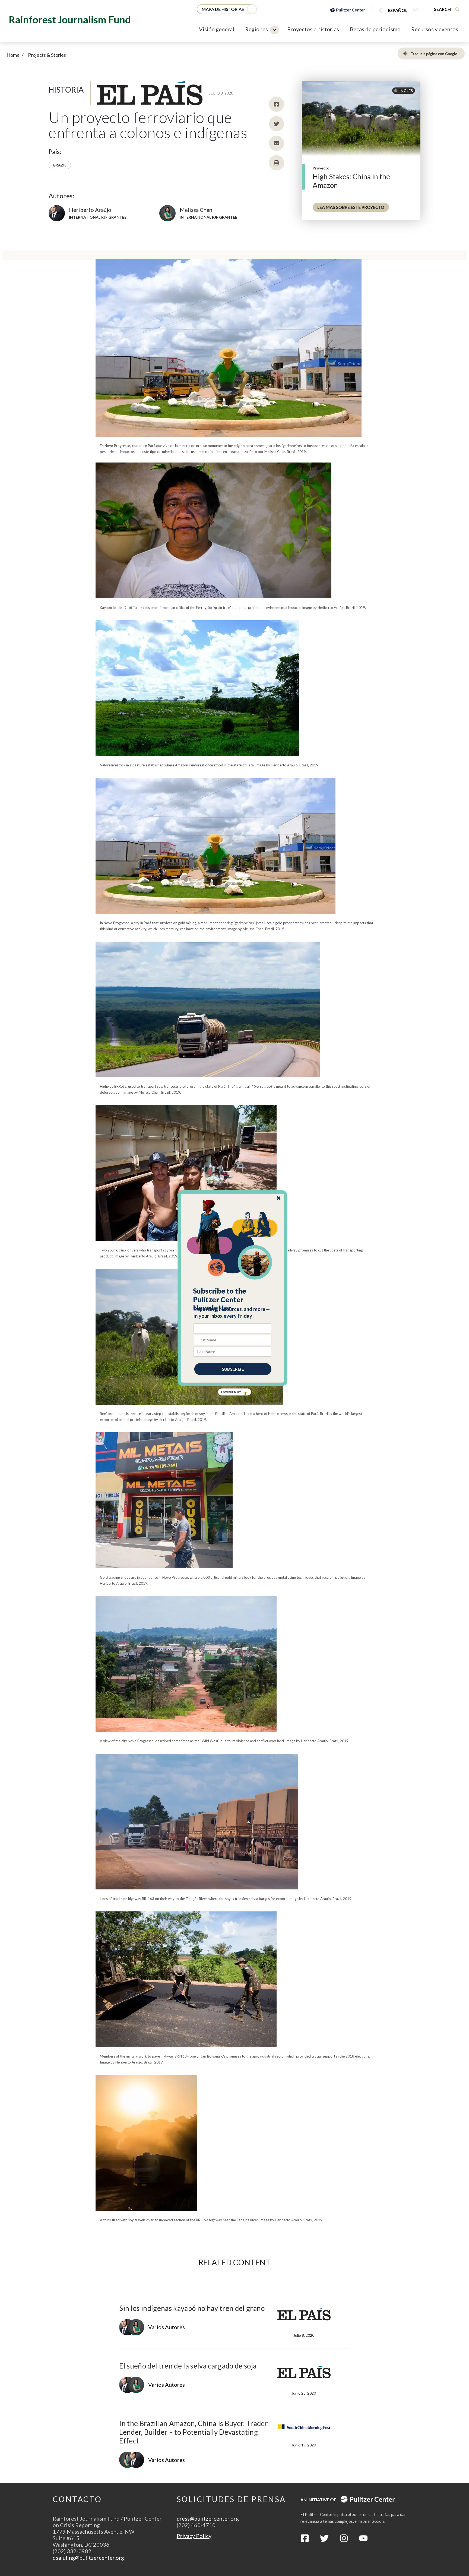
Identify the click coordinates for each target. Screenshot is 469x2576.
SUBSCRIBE (233, 1369)
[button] (233, 1299)
